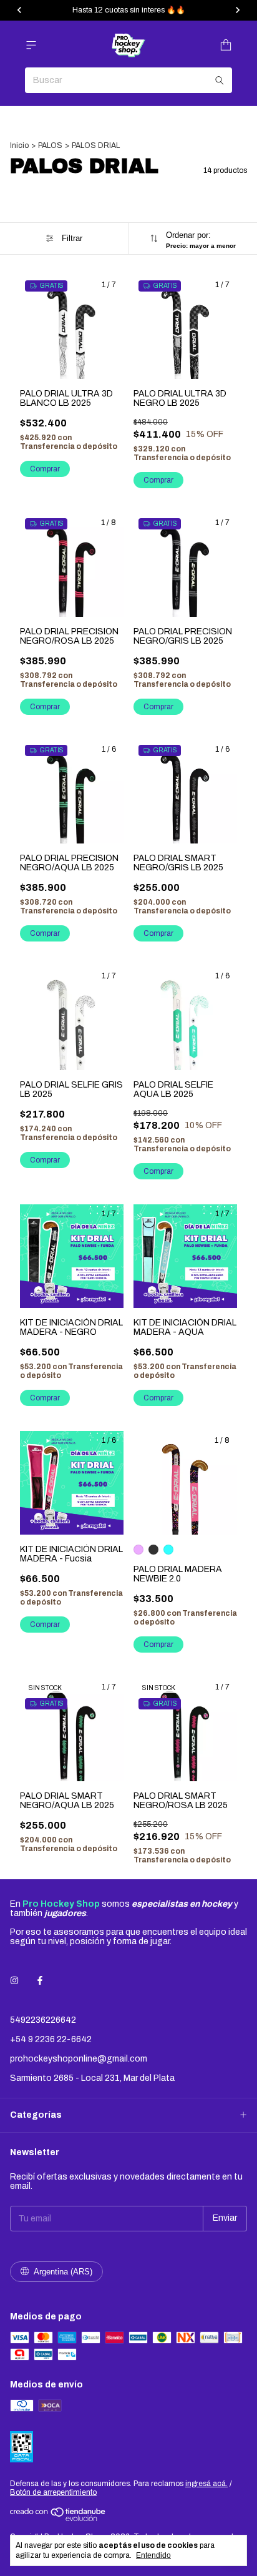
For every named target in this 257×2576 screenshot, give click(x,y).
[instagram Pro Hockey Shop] (14, 1981)
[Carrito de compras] (226, 45)
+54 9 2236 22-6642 (51, 2039)
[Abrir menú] (31, 45)
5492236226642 (43, 2020)
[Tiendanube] (58, 2519)
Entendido (153, 2555)
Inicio (19, 145)
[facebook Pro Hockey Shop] (40, 1981)
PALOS (50, 145)
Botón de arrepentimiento (53, 2492)
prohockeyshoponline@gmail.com (79, 2059)
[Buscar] (220, 80)
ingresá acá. (206, 2484)
